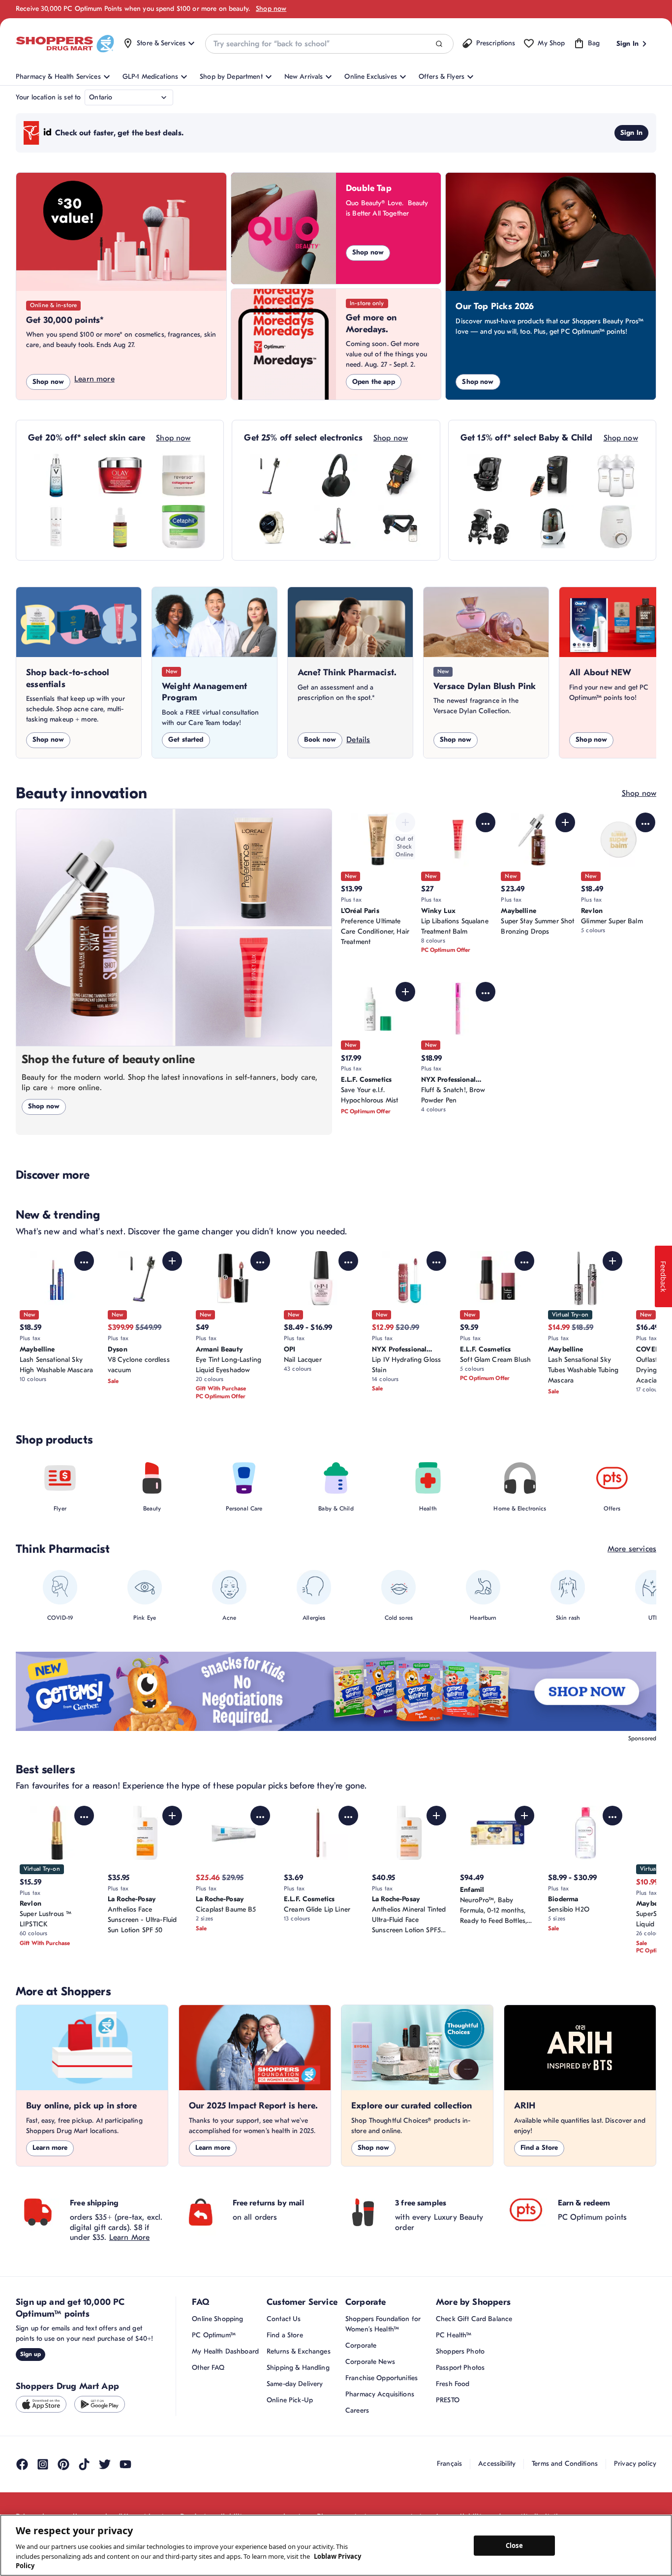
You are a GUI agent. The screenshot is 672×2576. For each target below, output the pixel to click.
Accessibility (497, 2464)
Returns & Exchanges (299, 2351)
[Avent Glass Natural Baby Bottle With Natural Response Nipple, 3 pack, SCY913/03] (616, 475)
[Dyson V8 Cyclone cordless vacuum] (272, 475)
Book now (320, 739)
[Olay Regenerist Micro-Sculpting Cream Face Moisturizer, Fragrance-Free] (120, 475)
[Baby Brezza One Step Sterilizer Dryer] (552, 527)
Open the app (374, 382)
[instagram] (43, 2464)
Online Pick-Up (290, 2400)
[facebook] (22, 2464)
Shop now (271, 9)
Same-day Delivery (295, 2384)
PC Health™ (454, 2335)
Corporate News (370, 2362)
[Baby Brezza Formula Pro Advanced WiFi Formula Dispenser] (552, 475)
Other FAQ (208, 2368)
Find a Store (539, 2148)
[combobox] (329, 44)
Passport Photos (460, 2368)
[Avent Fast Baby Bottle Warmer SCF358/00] (616, 527)
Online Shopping (217, 2319)
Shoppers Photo (460, 2351)
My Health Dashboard (225, 2351)
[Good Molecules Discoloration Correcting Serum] (120, 527)
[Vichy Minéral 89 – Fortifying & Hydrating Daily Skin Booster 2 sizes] (56, 475)
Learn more (94, 379)
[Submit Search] (439, 44)
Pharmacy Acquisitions (380, 2394)
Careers (357, 2410)
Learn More (130, 2237)
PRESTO (448, 2400)
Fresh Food (453, 2384)
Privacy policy (635, 2464)
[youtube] (125, 2464)
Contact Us (284, 2319)
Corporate (361, 2345)
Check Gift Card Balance (474, 2319)
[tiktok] (84, 2464)
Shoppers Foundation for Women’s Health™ (383, 2324)
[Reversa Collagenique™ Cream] (183, 475)
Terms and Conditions (565, 2464)
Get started (186, 739)
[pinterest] (63, 2464)
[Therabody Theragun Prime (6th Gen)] (400, 527)
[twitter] (105, 2464)
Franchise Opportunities (382, 2378)
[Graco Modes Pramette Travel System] (489, 527)
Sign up (31, 2354)
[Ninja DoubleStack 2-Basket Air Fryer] (400, 475)
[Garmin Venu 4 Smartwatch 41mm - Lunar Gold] (272, 527)
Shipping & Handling (298, 2368)
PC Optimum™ (214, 2335)
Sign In (631, 133)
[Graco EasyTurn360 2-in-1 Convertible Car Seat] (489, 475)
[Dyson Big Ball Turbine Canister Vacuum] (336, 527)
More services (632, 1549)
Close (514, 2545)
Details (358, 740)
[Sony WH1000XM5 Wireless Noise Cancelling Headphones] (336, 475)
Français (449, 2464)
